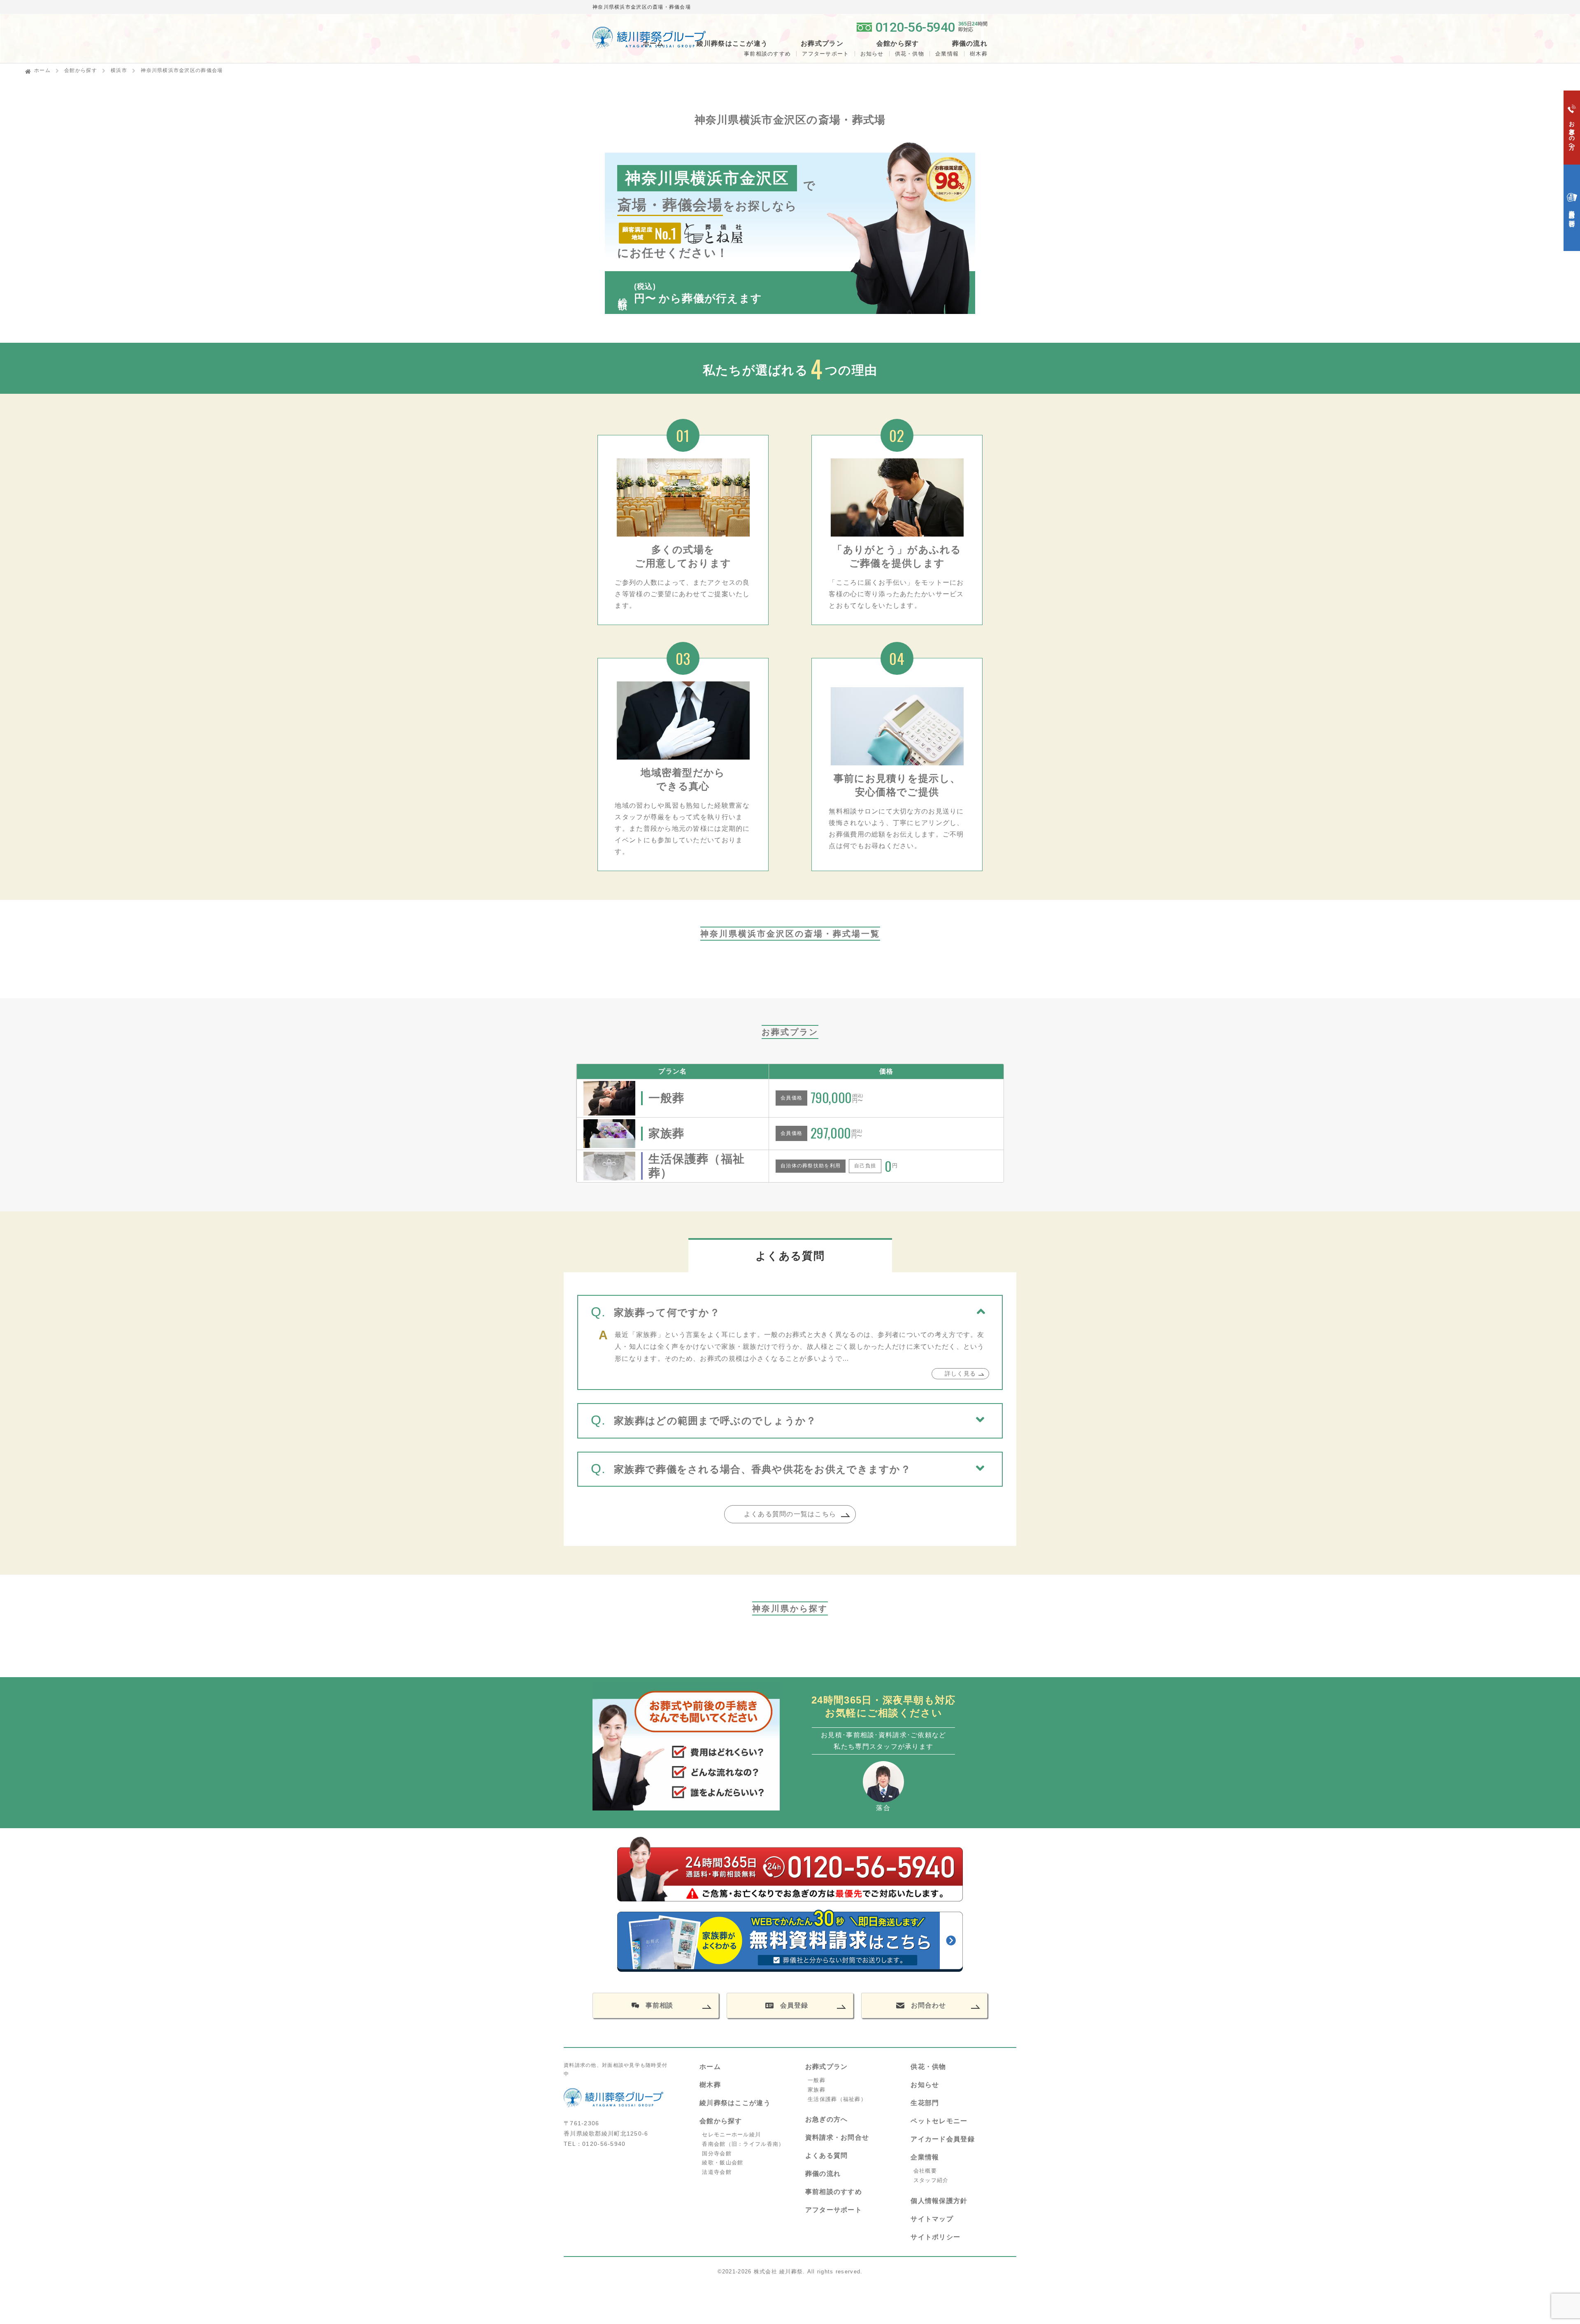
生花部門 (925, 2103)
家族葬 (817, 2090)
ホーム (653, 44)
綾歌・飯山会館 (723, 2162)
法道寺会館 (717, 2172)
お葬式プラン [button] (822, 44)
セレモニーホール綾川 (731, 2135)
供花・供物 (910, 54)
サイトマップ (932, 2219)
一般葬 (817, 2080)
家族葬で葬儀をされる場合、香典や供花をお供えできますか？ (762, 1469)
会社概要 (925, 2171)
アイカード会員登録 (943, 2139)
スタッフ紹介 (931, 2180)
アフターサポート (825, 54)
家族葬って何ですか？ (667, 1312)
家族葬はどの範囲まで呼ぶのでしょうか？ (715, 1421)
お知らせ (872, 54)
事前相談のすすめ (767, 54)
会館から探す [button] (898, 44)
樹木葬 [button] (979, 54)
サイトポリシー (935, 2237)
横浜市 (119, 70)
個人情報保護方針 (939, 2201)
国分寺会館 (717, 2153)
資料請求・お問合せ (837, 2137)
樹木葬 (710, 2085)
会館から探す (81, 70)
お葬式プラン (827, 2067)
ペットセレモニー (939, 2121)
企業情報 (947, 54)
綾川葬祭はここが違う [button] (732, 44)
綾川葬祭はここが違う (735, 2103)
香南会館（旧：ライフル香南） (743, 2144)
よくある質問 (827, 2156)
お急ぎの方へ (827, 2119)
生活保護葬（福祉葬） (837, 2099)
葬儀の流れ (970, 44)
